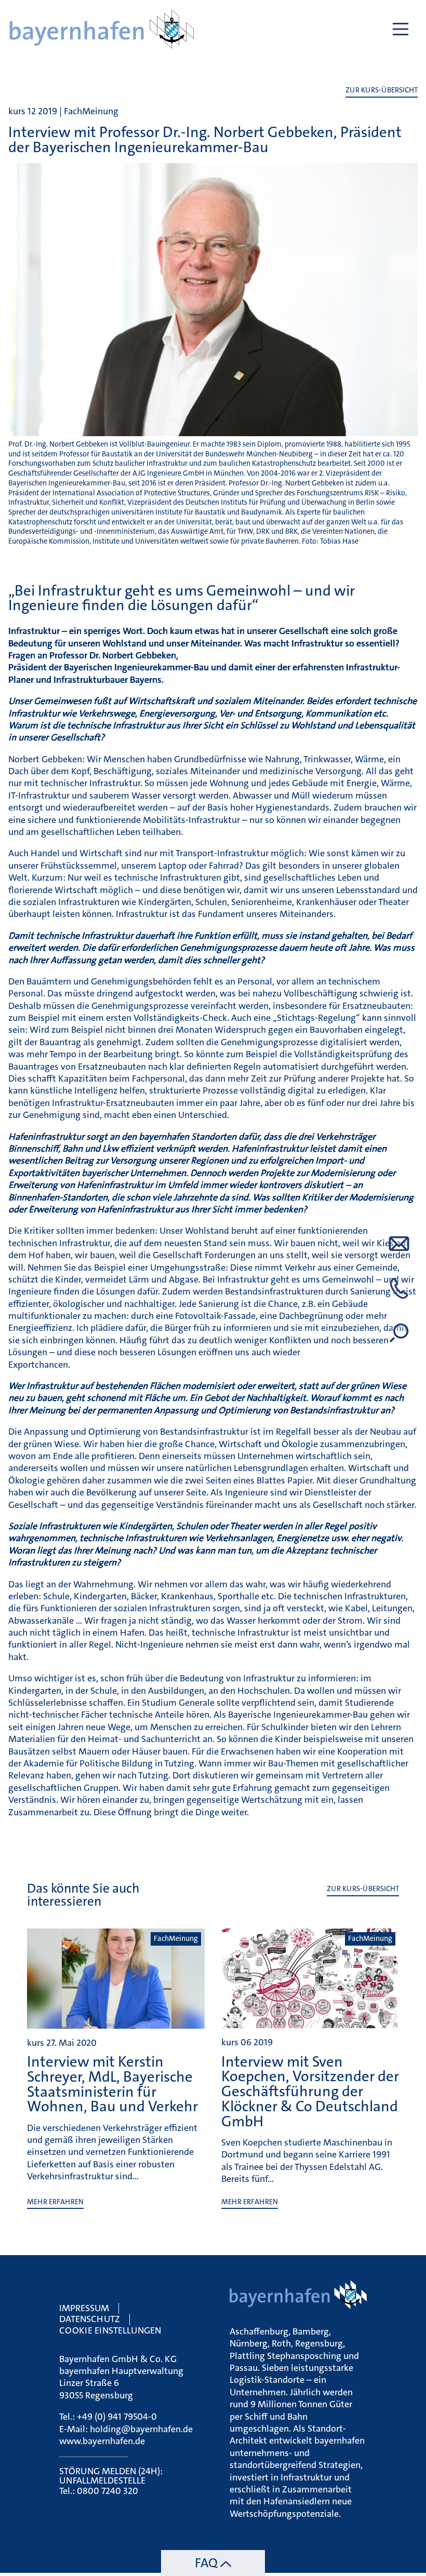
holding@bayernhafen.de (141, 2429)
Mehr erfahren (55, 2202)
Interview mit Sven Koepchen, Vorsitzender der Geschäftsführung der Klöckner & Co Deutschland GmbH (310, 2092)
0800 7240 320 (108, 2491)
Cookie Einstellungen (110, 2330)
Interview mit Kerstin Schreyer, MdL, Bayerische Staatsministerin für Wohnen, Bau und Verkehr (112, 2084)
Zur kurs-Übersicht (382, 90)
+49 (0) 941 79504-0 (117, 2417)
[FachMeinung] (116, 2024)
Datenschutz (90, 2319)
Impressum (84, 2308)
